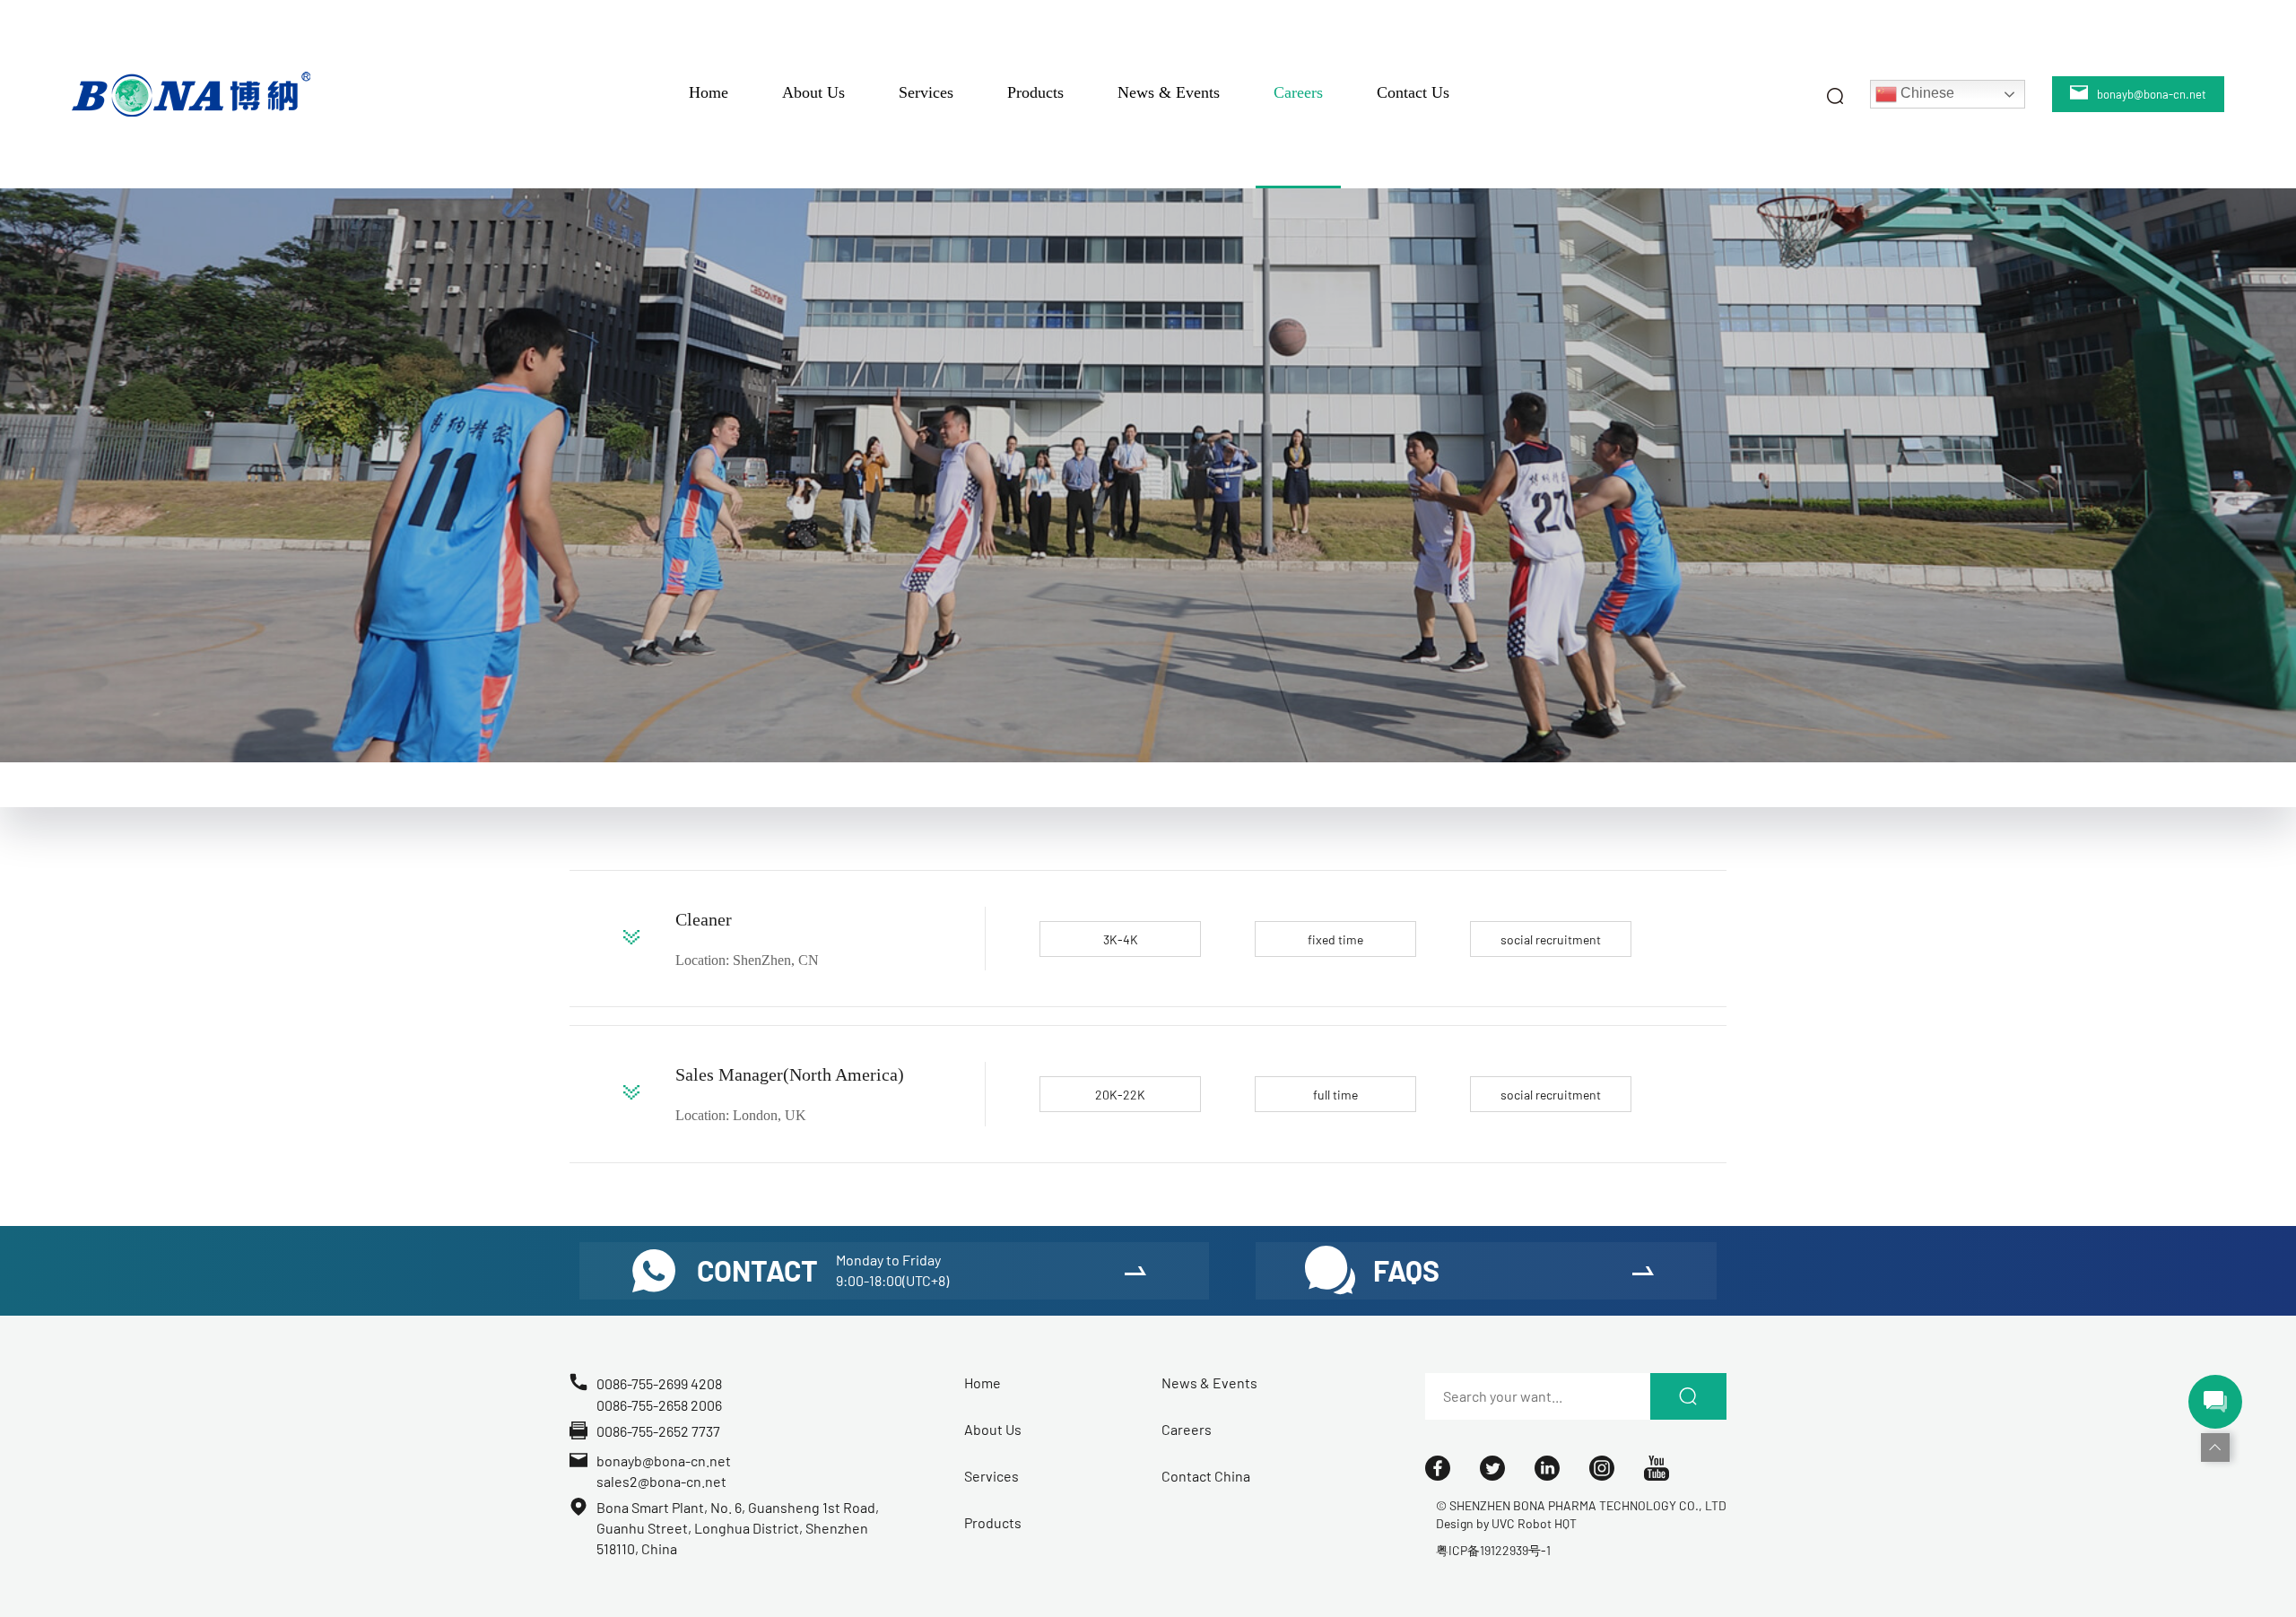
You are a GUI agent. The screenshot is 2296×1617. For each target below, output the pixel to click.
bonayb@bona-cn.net (664, 1461)
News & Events (1169, 92)
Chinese (1926, 93)
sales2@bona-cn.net (661, 1481)
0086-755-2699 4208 (659, 1383)
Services (926, 92)
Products (1035, 92)
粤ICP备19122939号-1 (1493, 1550)
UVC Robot (1522, 1523)
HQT (1565, 1523)
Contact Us (1413, 92)
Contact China (1206, 1476)
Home (709, 92)
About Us (813, 92)
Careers (1298, 92)
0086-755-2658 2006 (659, 1405)
